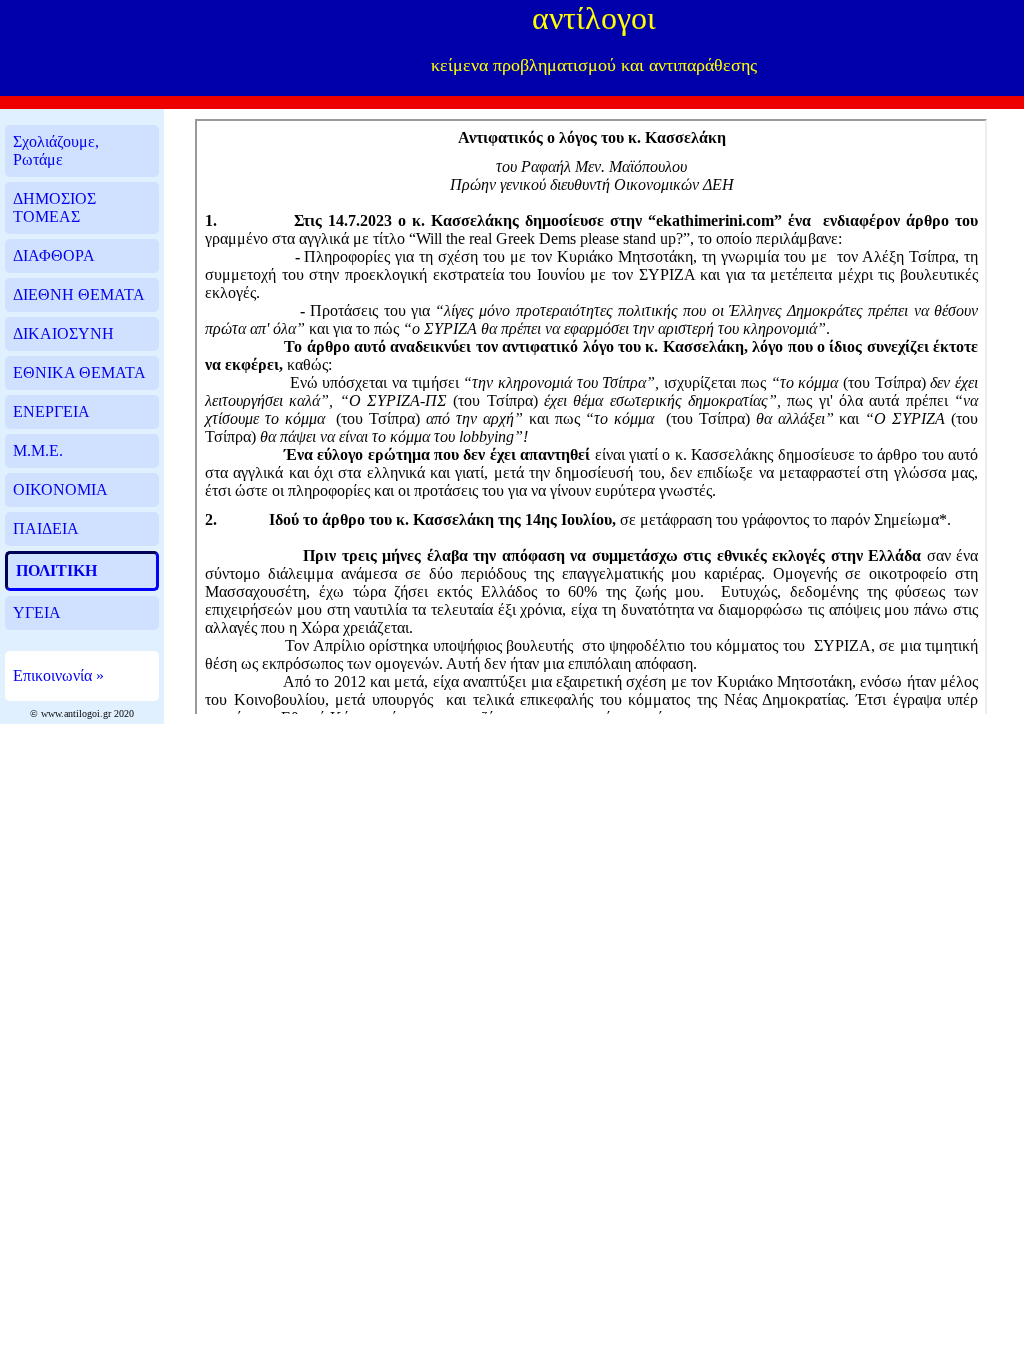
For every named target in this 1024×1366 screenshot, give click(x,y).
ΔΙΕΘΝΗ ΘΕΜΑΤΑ (79, 294)
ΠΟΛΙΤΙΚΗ (56, 570)
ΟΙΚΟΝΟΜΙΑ (60, 489)
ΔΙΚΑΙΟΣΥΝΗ (63, 333)
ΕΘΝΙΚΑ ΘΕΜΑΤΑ (79, 372)
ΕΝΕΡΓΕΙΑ (51, 411)
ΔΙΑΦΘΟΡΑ (54, 255)
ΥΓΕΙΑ (37, 612)
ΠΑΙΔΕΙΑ (46, 528)
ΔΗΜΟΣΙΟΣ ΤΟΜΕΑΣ (54, 207)
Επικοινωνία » (58, 675)
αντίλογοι (594, 18)
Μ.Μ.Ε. (38, 450)
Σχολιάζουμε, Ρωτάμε (56, 150)
